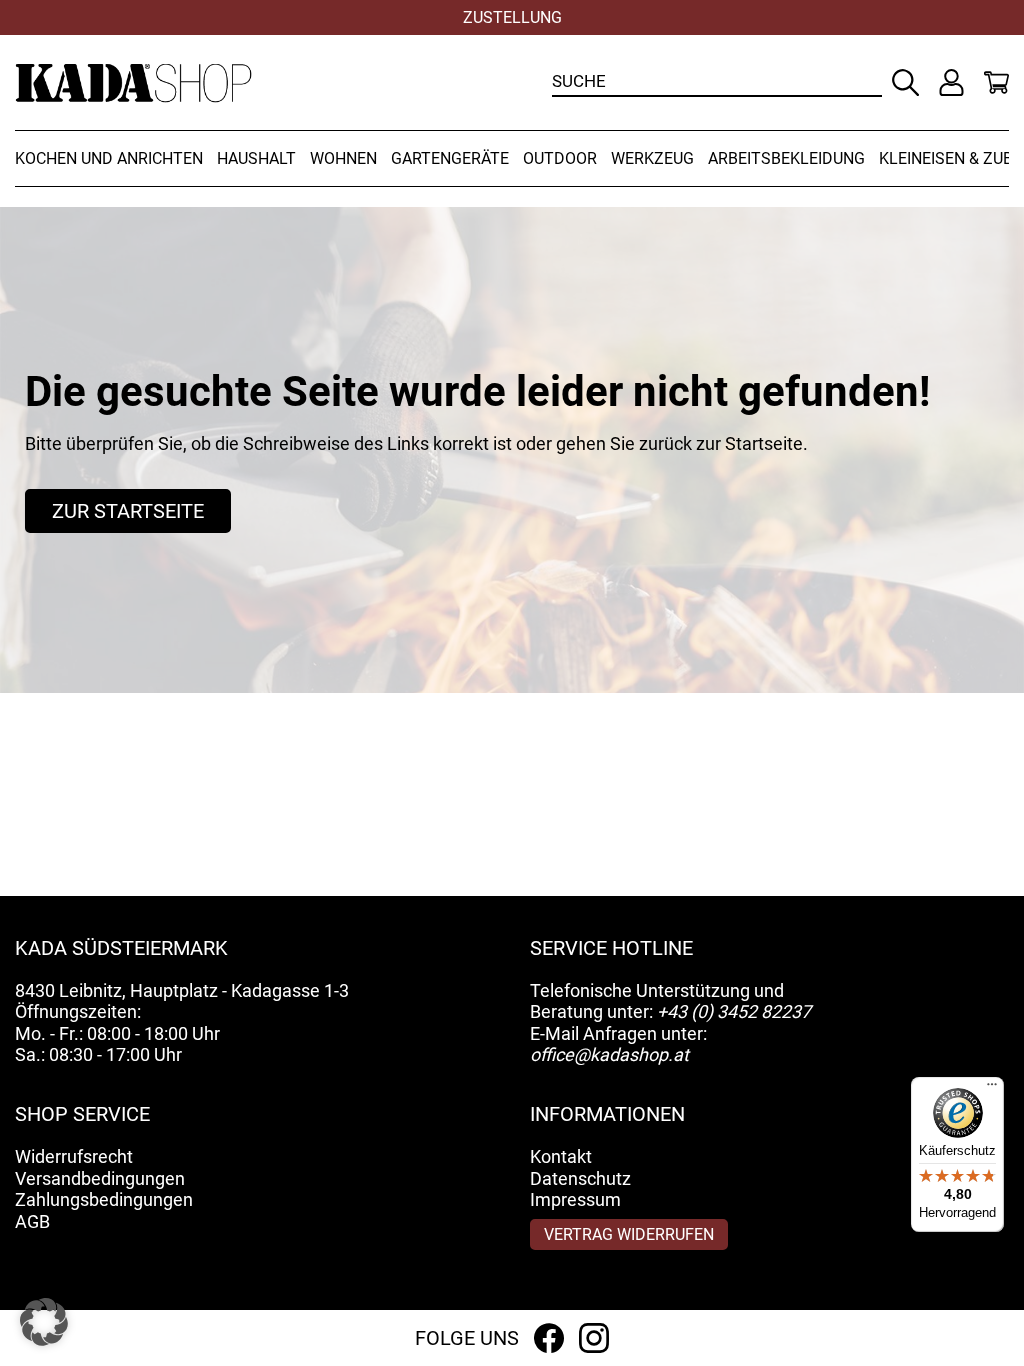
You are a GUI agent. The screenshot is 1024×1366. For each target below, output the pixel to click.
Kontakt (561, 1156)
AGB (32, 1221)
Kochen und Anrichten (109, 158)
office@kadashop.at (609, 1054)
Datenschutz (580, 1178)
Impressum (575, 1199)
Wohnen (343, 158)
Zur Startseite (128, 511)
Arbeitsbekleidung (786, 158)
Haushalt (256, 158)
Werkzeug (652, 158)
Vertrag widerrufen (629, 1234)
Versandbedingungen (100, 1178)
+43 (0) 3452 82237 (734, 1011)
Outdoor (560, 158)
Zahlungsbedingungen (104, 1199)
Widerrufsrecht (74, 1156)
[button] (44, 1322)
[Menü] (992, 1089)
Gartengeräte (450, 158)
